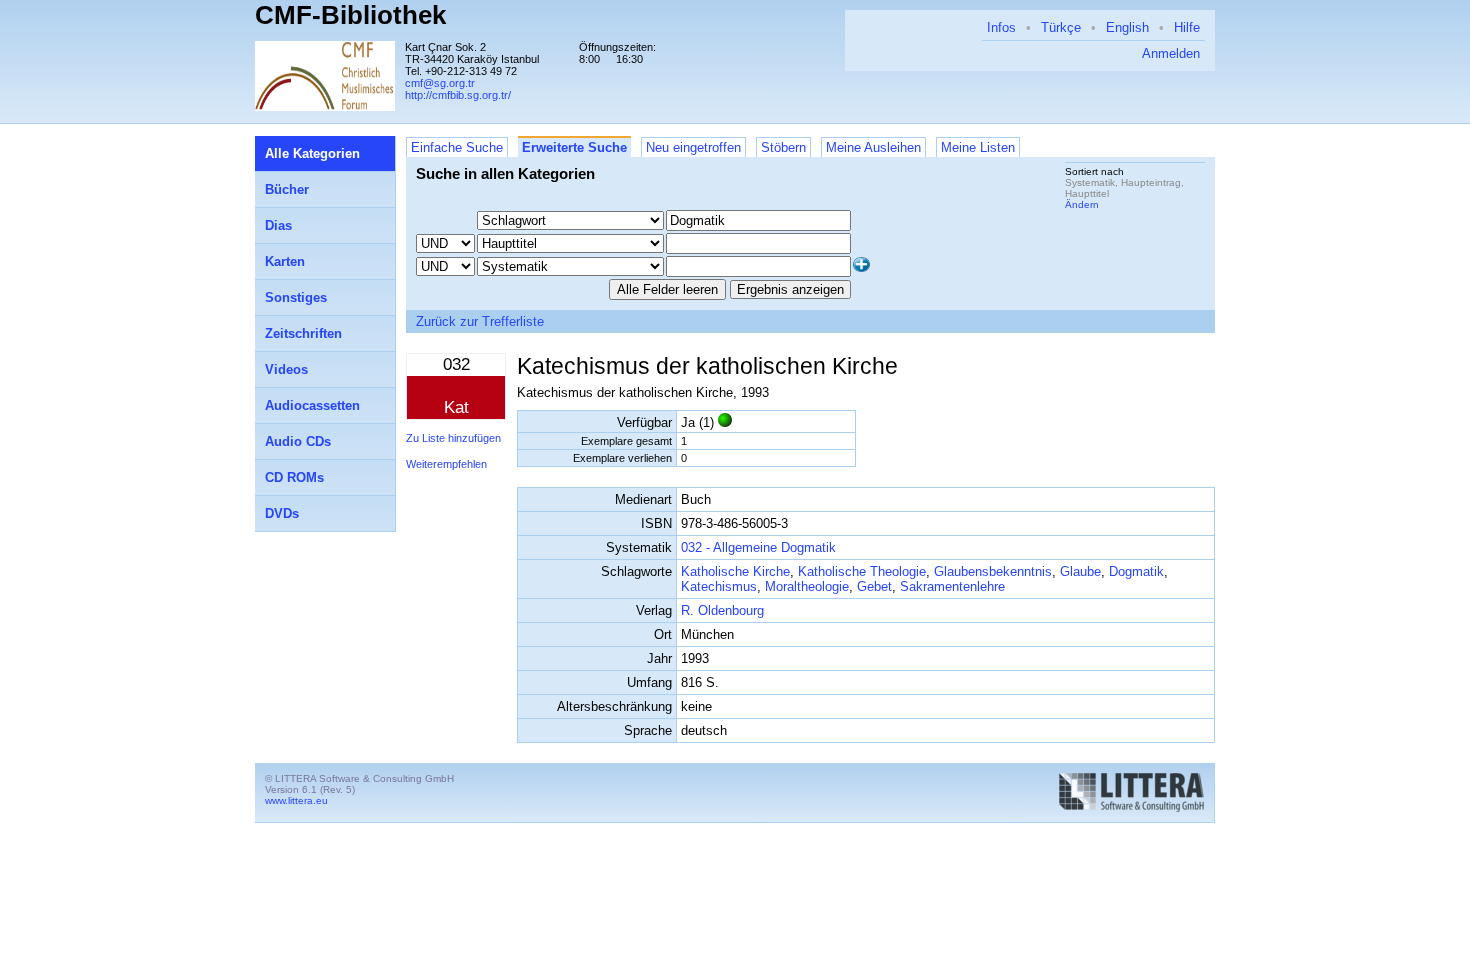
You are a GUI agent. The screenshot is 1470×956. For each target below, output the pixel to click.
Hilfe (1187, 27)
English (1127, 27)
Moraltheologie (807, 586)
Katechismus (719, 586)
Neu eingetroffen (693, 147)
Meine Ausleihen (873, 147)
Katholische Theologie (862, 571)
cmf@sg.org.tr (440, 83)
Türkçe (1061, 27)
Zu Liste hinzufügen (453, 438)
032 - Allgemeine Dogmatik (758, 547)
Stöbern (783, 147)
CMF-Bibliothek (350, 15)
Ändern (1082, 204)
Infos (1001, 27)
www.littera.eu (296, 800)
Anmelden (1171, 53)
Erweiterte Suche (574, 147)
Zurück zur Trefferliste (480, 321)
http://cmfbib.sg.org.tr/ (458, 95)
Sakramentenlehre (952, 586)
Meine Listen (978, 147)
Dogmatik (1136, 571)
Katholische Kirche (735, 571)
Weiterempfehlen (446, 464)
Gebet (874, 586)
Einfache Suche (457, 147)
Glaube (1080, 571)
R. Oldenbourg (722, 610)
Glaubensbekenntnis (993, 571)
